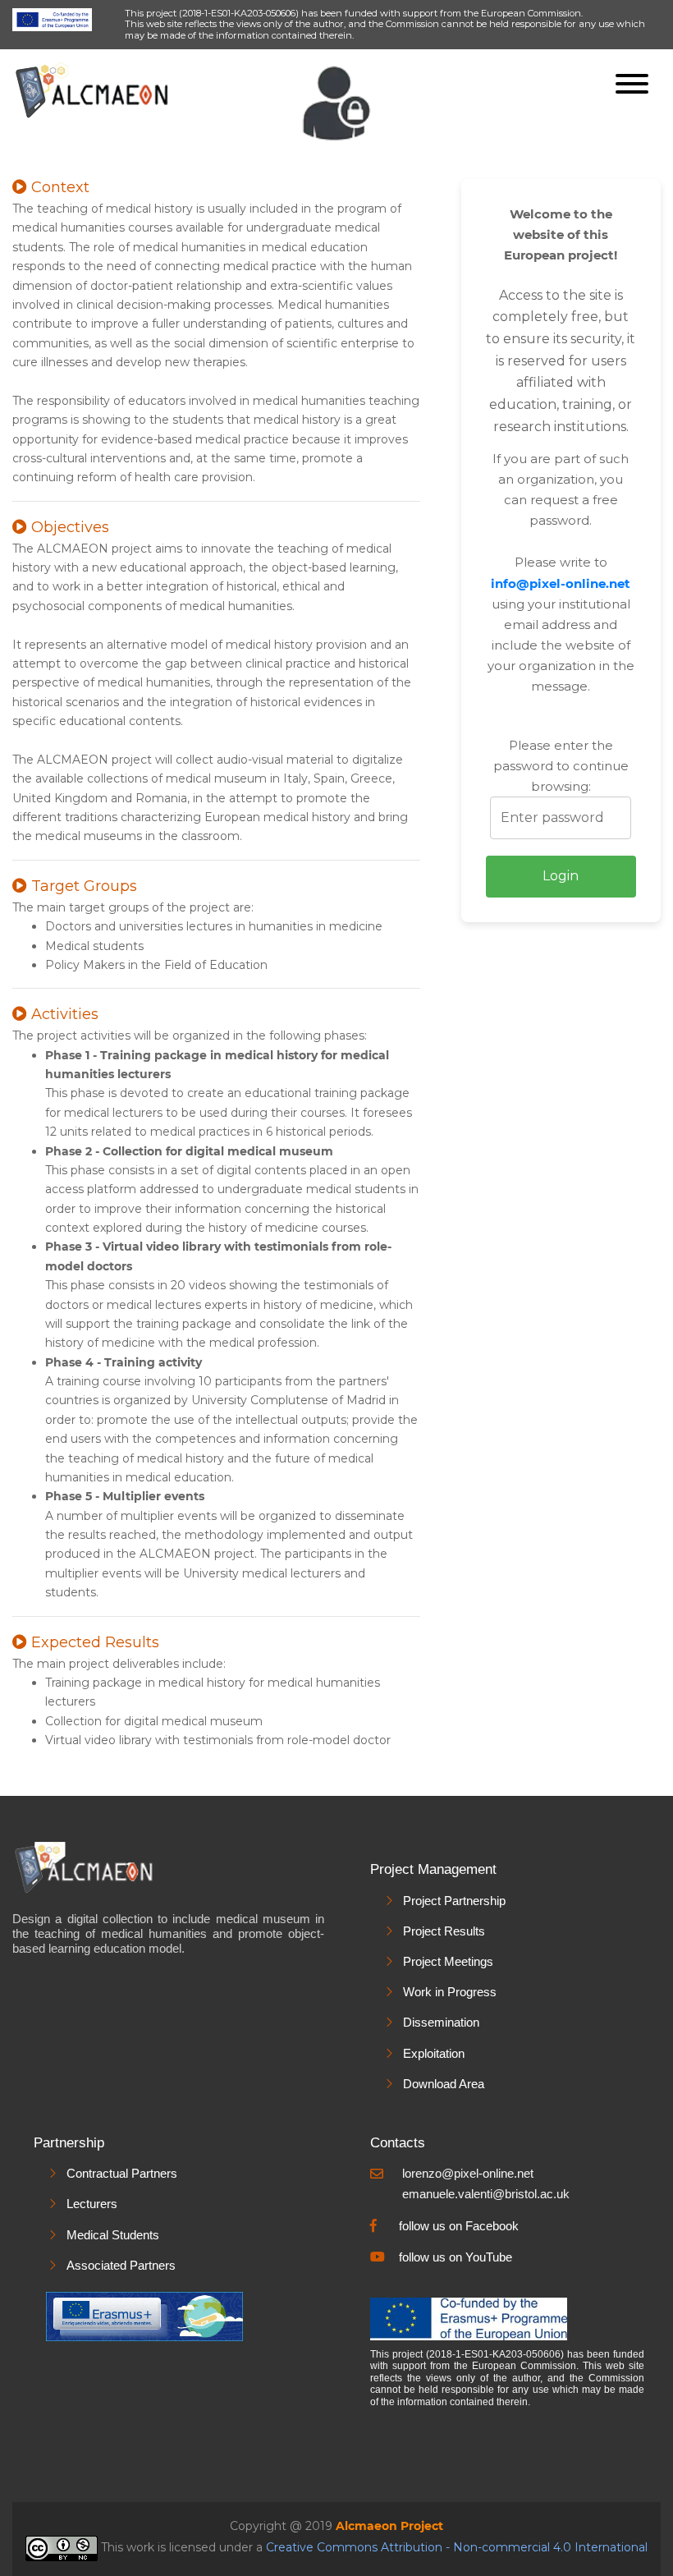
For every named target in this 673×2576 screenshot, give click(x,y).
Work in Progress (450, 1992)
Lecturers (92, 2204)
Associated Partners (121, 2265)
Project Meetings (448, 1961)
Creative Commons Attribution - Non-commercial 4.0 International (457, 2548)
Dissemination (441, 2022)
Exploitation (434, 2053)
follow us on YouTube (456, 2257)
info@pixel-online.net (561, 583)
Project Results (444, 1931)
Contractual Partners (122, 2173)
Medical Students (113, 2235)
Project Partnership (454, 1901)
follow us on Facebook (459, 2226)
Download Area (444, 2084)
